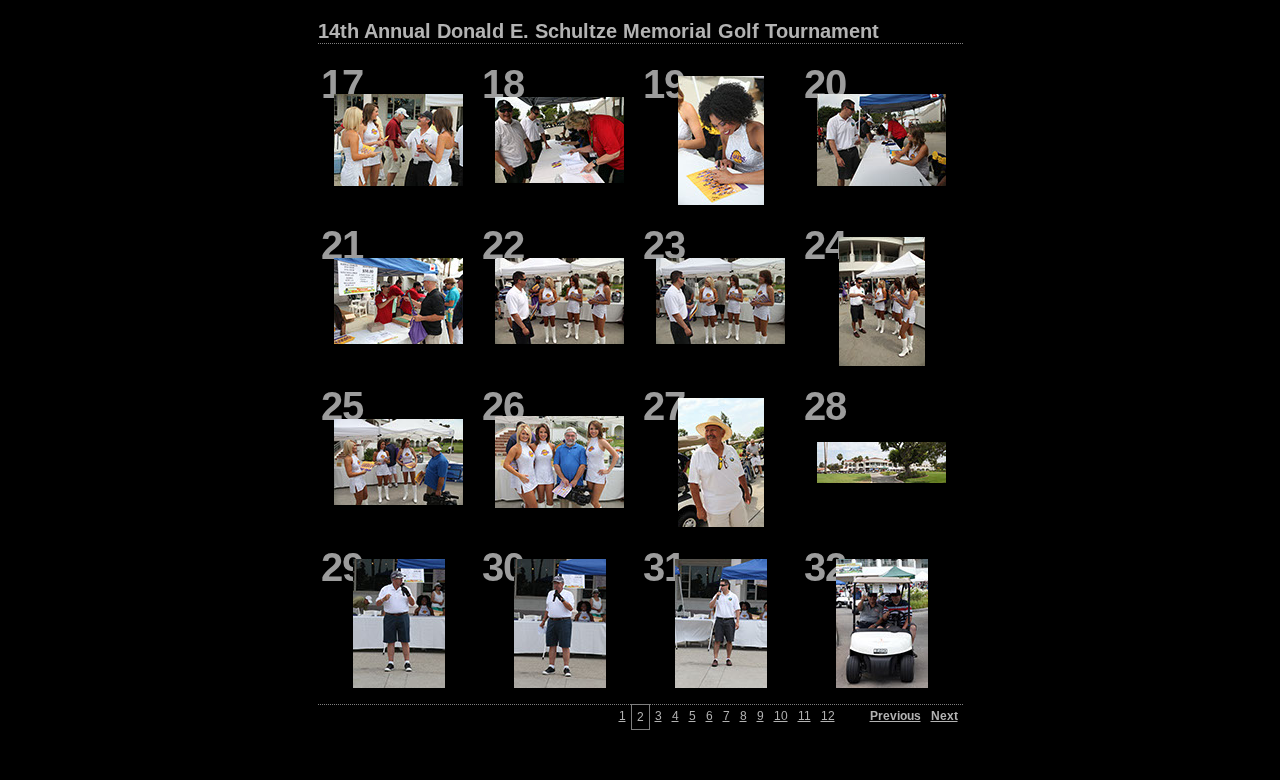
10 (781, 716)
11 (804, 716)
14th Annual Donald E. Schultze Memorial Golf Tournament (598, 31)
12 (828, 716)
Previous (895, 716)
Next (944, 716)
